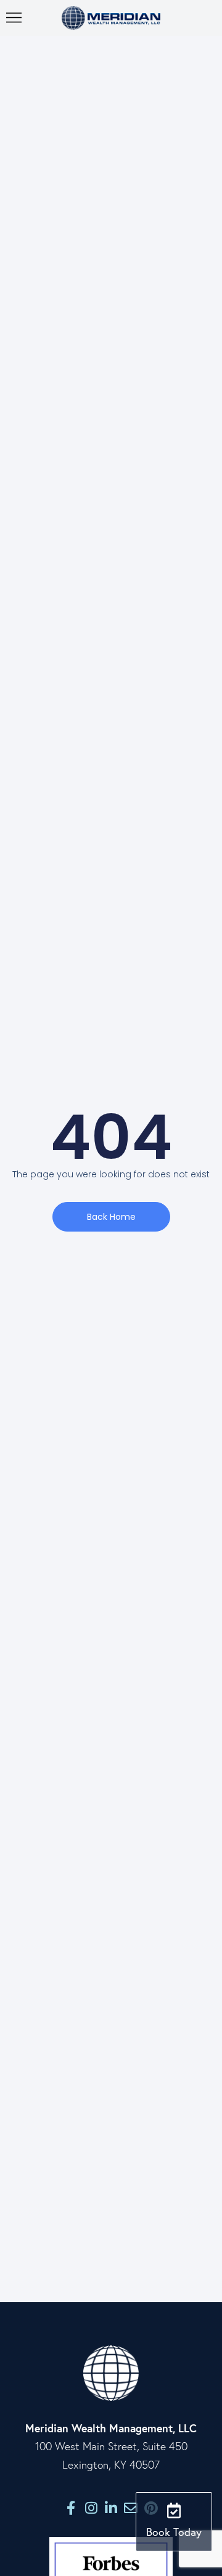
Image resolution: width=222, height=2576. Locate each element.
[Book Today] (174, 2510)
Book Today (174, 2532)
